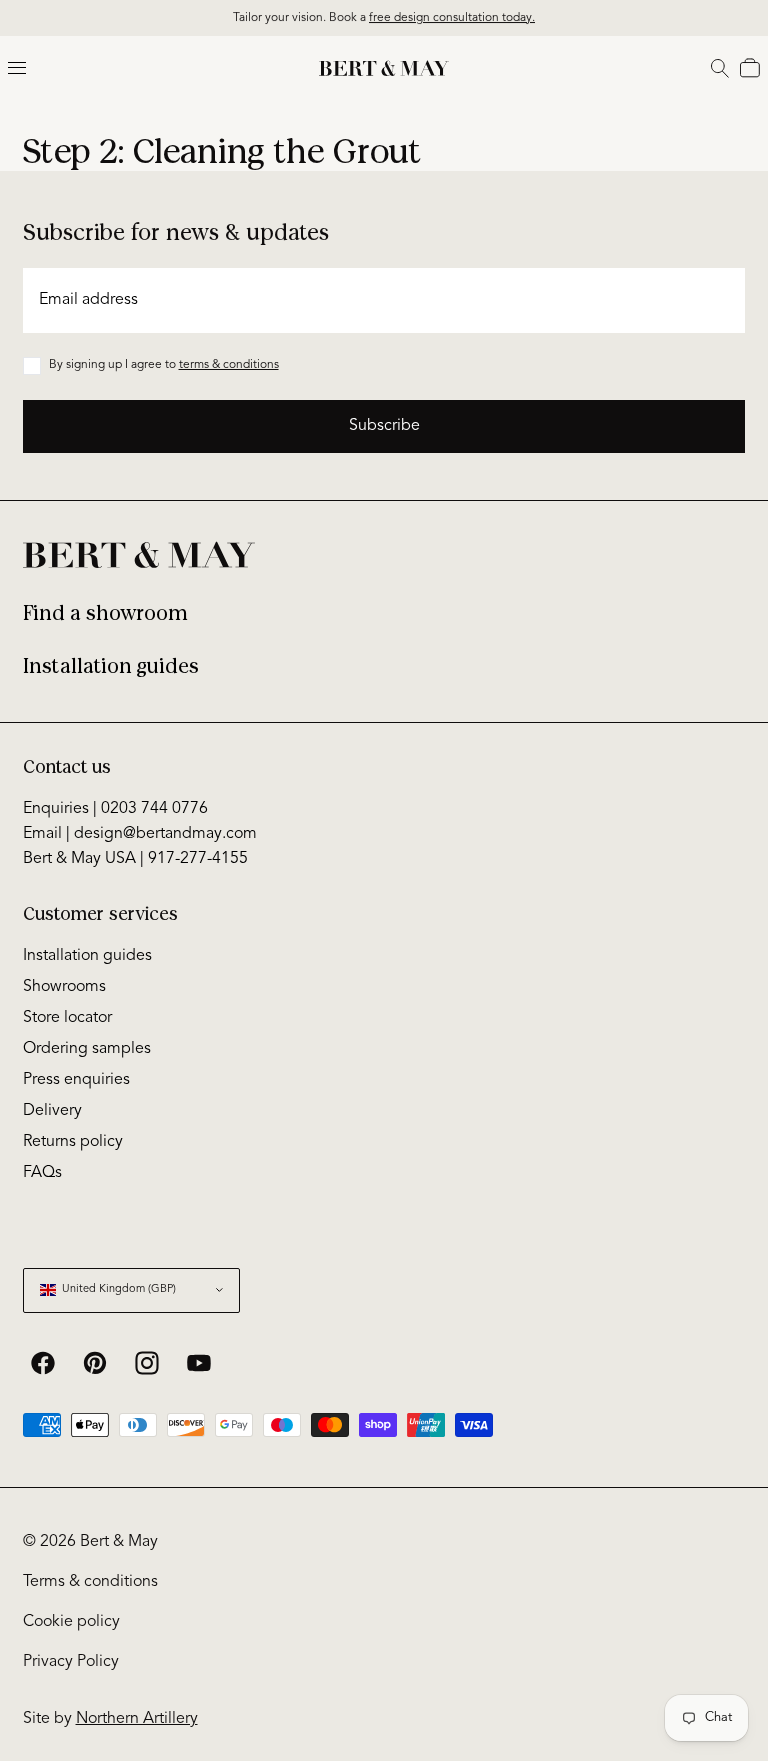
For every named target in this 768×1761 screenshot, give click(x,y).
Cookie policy (71, 1622)
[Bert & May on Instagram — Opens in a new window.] (147, 1363)
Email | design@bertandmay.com (140, 834)
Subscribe (384, 426)
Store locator (67, 1018)
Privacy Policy (71, 1662)
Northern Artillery (137, 1719)
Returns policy (73, 1142)
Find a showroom (105, 613)
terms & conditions (229, 365)
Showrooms (64, 987)
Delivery (52, 1111)
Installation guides (111, 666)
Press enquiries (76, 1080)
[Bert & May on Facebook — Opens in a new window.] (43, 1363)
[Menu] (17, 68)
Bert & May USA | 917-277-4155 (135, 859)
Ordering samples (87, 1049)
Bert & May (119, 1542)
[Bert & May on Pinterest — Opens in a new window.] (95, 1363)
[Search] (720, 68)
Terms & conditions (90, 1582)
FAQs (42, 1173)
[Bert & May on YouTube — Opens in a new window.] (199, 1363)
